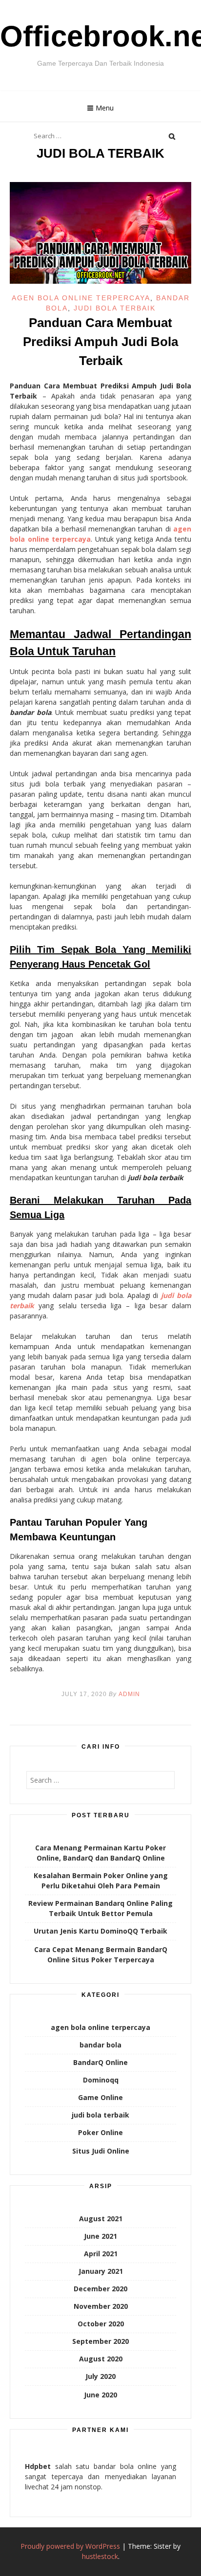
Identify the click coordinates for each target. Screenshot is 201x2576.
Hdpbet (38, 2466)
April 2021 (101, 2254)
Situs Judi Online (101, 2151)
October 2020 (101, 2324)
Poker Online (100, 2132)
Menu (105, 108)
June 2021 (100, 2236)
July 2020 (100, 2376)
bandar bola (100, 2045)
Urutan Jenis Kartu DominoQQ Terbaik (100, 1931)
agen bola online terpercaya (81, 298)
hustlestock (100, 2556)
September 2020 (100, 2341)
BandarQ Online (100, 2062)
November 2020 (101, 2306)
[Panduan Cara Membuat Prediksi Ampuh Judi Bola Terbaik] (100, 281)
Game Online (100, 2097)
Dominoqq (101, 2080)
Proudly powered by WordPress (70, 2546)
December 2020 (100, 2289)
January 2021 (101, 2271)
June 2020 (100, 2395)
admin (129, 1694)
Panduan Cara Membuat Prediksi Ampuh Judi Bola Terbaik (100, 342)
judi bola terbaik (115, 308)
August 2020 (101, 2359)
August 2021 (101, 2219)
